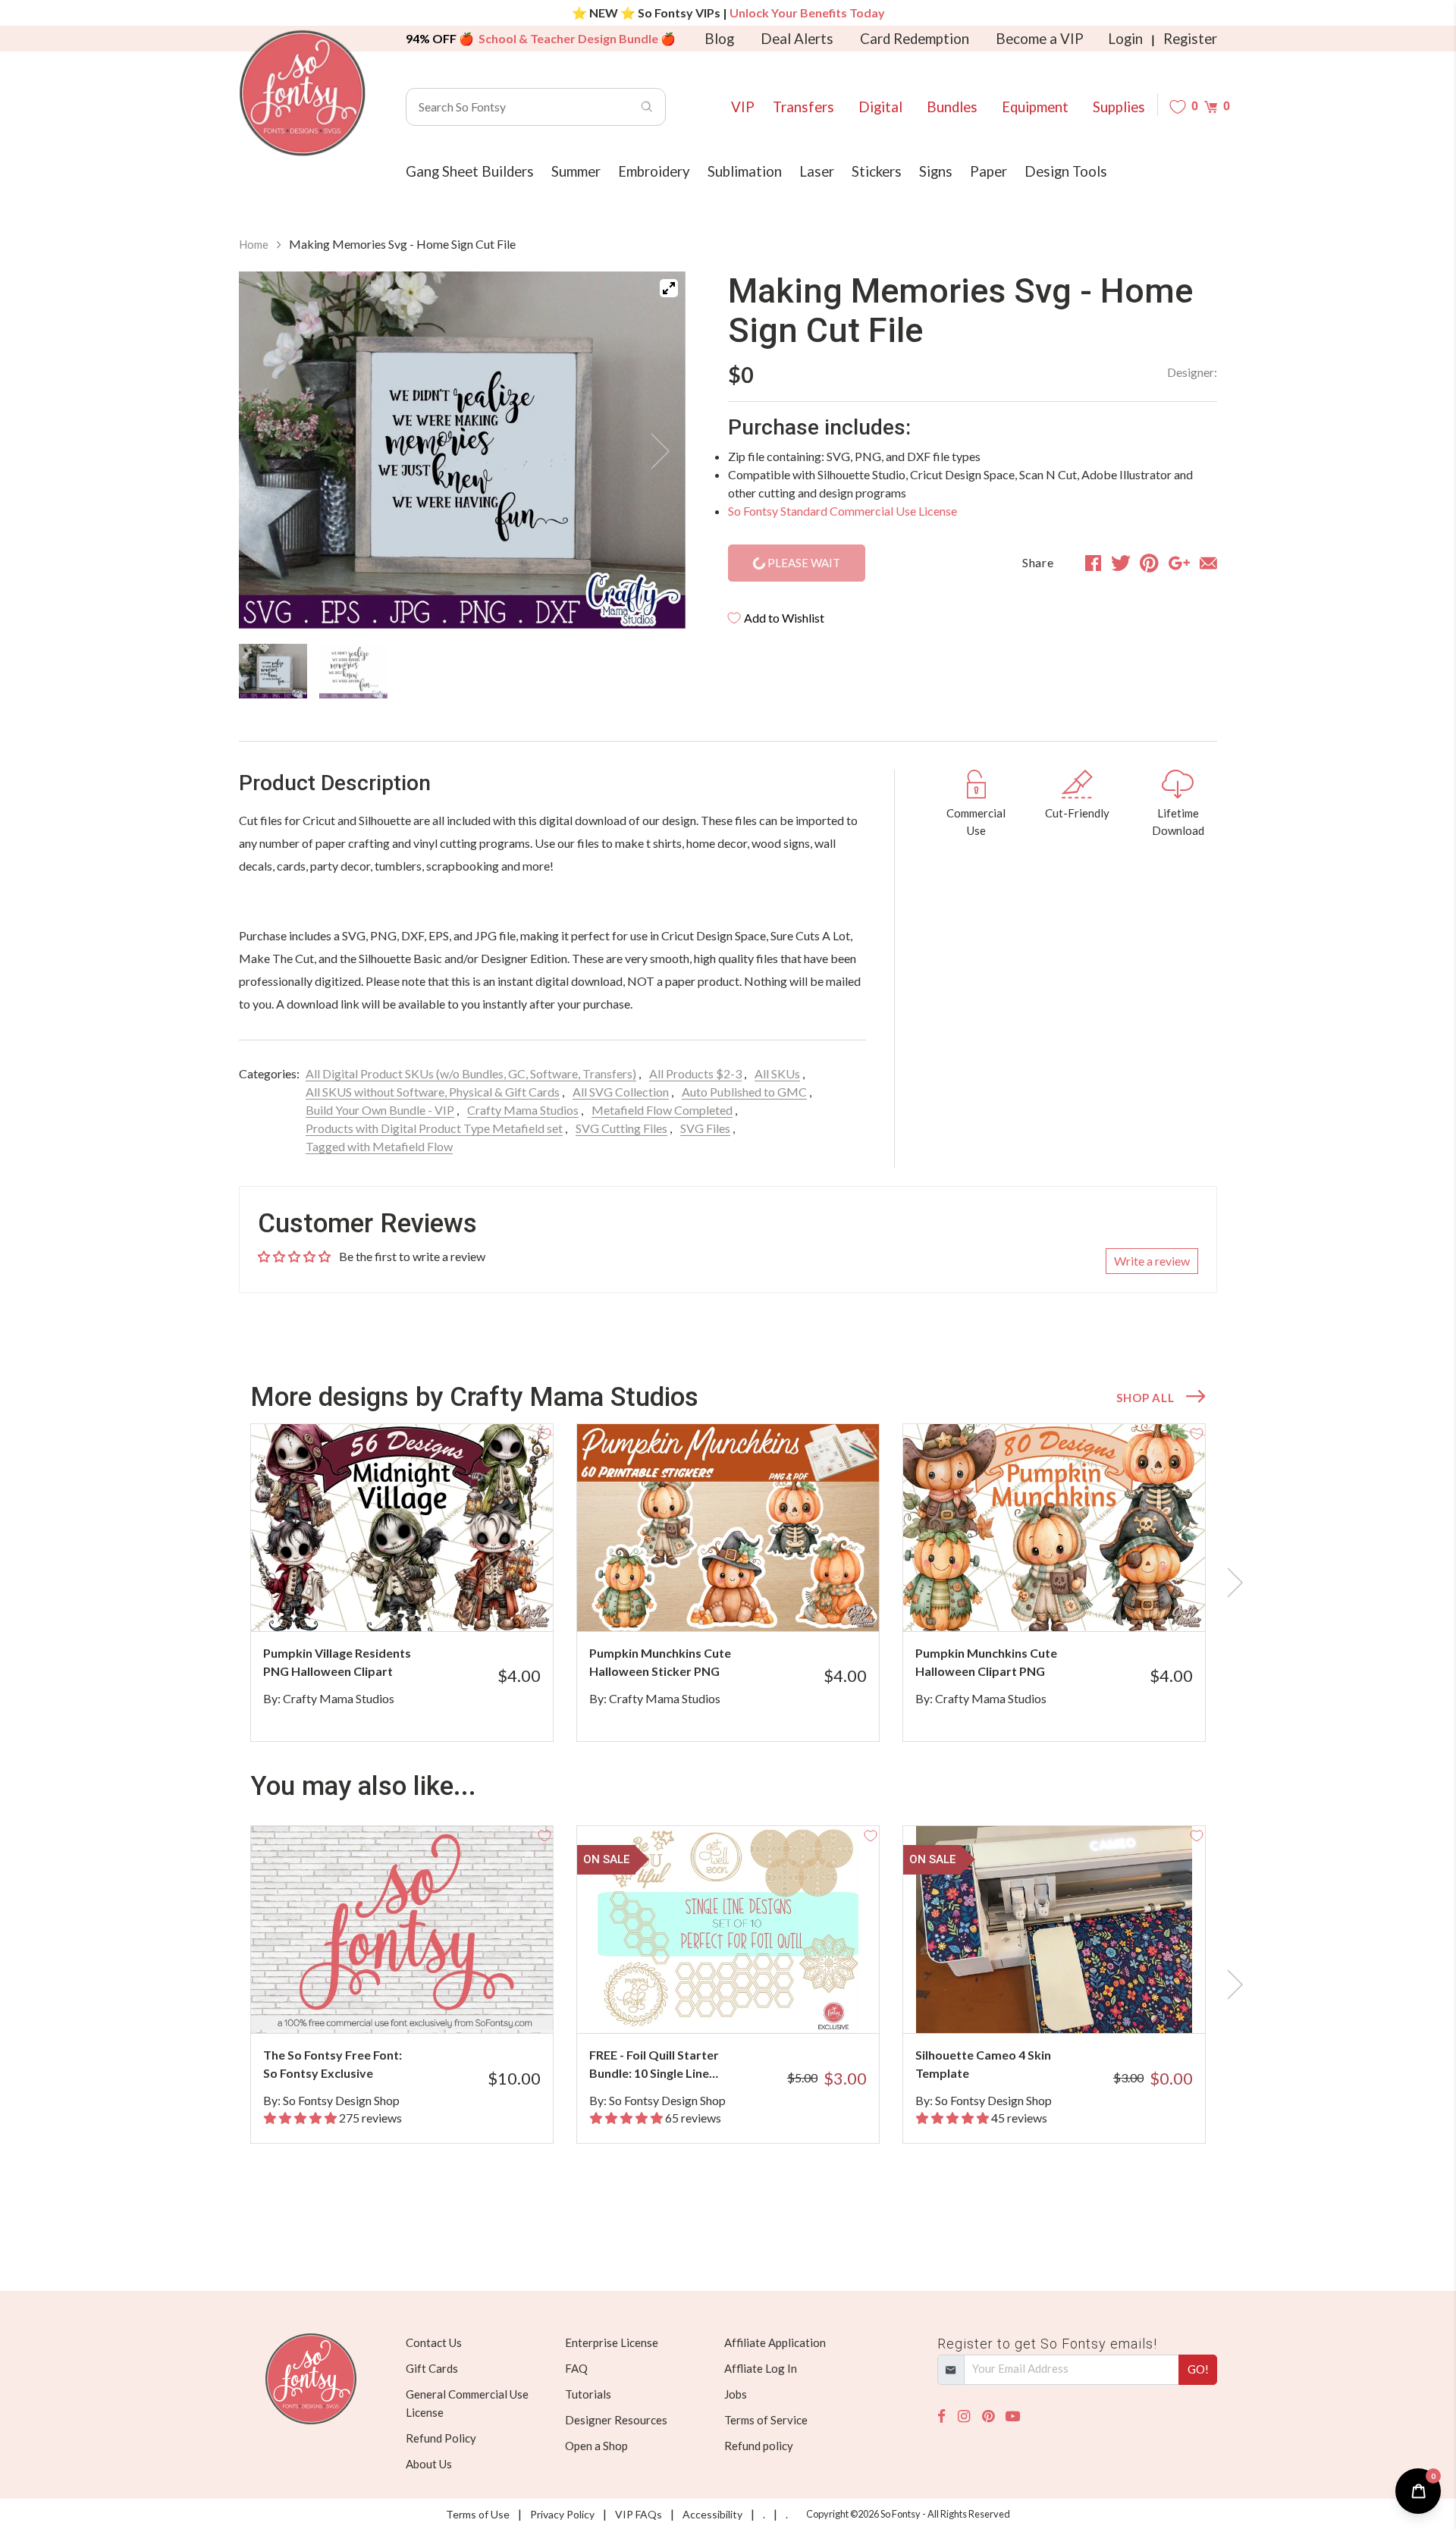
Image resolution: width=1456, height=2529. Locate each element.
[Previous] (269, 451)
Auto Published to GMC (744, 1092)
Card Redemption (915, 39)
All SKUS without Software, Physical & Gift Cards (433, 1092)
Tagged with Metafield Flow (379, 1146)
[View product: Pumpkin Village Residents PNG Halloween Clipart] (402, 1528)
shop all (1145, 1398)
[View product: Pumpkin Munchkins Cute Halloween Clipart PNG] (1054, 1528)
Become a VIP (1040, 39)
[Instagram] (964, 2416)
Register (1190, 39)
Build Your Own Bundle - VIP (380, 1110)
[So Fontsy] (303, 93)
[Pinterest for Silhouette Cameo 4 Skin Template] (1075, 2003)
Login (1125, 39)
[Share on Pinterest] (1149, 563)
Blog (719, 39)
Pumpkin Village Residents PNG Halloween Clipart (337, 1662)
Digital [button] (880, 107)
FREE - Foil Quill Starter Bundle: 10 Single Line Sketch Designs (654, 2065)
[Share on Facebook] (1093, 563)
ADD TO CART (491, 1601)
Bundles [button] (952, 107)
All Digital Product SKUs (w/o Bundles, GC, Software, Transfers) (471, 1073)
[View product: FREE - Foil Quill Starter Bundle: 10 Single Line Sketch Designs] (728, 1930)
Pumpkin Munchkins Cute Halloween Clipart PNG (986, 1662)
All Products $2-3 (695, 1073)
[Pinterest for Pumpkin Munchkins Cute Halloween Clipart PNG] (1075, 1601)
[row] (728, 1583)
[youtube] (1013, 2416)
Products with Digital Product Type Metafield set (434, 1128)
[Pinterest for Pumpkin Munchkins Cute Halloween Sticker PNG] (749, 1601)
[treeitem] (273, 671)
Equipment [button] (1035, 107)
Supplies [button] (1119, 107)
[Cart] (1211, 107)
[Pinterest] (988, 2416)
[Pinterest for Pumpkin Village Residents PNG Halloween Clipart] (423, 1601)
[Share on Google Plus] (1179, 563)
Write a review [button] (1152, 1261)
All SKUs (777, 1073)
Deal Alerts (797, 39)
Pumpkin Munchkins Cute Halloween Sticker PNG (660, 1662)
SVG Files (705, 1128)
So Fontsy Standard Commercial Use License (843, 511)
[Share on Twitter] (1121, 563)
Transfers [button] (803, 107)
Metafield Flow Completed (662, 1110)
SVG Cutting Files (621, 1128)
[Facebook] (941, 2416)
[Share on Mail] (1208, 563)
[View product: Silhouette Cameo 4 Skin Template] (1054, 1930)
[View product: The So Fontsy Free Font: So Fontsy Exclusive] (402, 1930)
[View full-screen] (669, 288)
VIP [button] (743, 107)
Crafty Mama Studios (523, 1110)
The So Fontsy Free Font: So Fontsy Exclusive (333, 2064)
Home (254, 244)
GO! (1198, 2369)
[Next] (655, 451)
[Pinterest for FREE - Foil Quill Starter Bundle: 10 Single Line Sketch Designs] (749, 2003)
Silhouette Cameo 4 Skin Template (983, 2064)
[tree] (462, 671)
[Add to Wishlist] (544, 1432)
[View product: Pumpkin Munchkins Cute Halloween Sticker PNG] (728, 1528)
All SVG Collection (621, 1092)
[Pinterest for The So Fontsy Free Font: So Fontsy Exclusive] (423, 2003)
